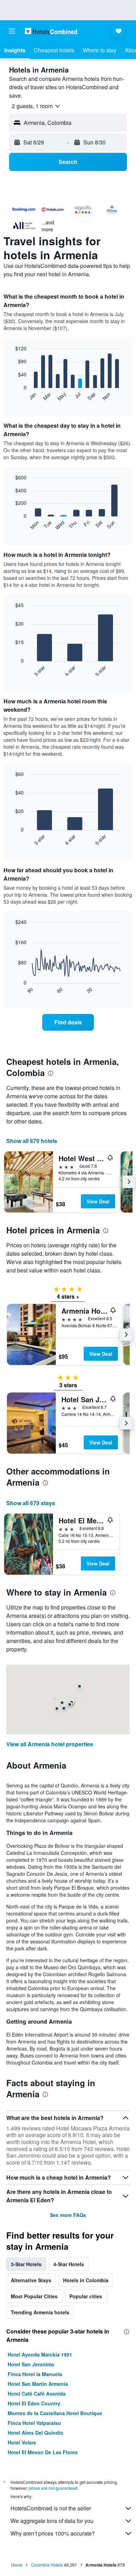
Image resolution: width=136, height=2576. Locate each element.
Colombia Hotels (47, 2565)
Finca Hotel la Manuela (35, 2374)
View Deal (98, 1201)
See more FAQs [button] (68, 2215)
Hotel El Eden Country (34, 2403)
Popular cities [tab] (86, 2296)
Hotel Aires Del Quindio (36, 2433)
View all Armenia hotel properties (50, 1744)
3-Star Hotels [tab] (26, 2264)
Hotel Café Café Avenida (37, 2394)
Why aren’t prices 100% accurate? (53, 2533)
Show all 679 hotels (32, 1141)
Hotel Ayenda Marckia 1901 (40, 2354)
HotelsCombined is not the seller (51, 2508)
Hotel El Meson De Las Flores (43, 2452)
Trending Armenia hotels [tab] (40, 2312)
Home (17, 2565)
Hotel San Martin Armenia (38, 2384)
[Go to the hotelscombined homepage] (51, 31)
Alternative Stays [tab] (31, 2280)
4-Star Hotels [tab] (69, 2264)
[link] (68, 1022)
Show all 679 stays (31, 1503)
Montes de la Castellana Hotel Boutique (55, 2413)
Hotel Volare (22, 2442)
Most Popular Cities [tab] (34, 2296)
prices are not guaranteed (53, 2488)
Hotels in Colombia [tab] (86, 2280)
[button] (12, 31)
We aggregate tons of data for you (52, 2521)
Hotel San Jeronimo (31, 2364)
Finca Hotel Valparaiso (34, 2423)
